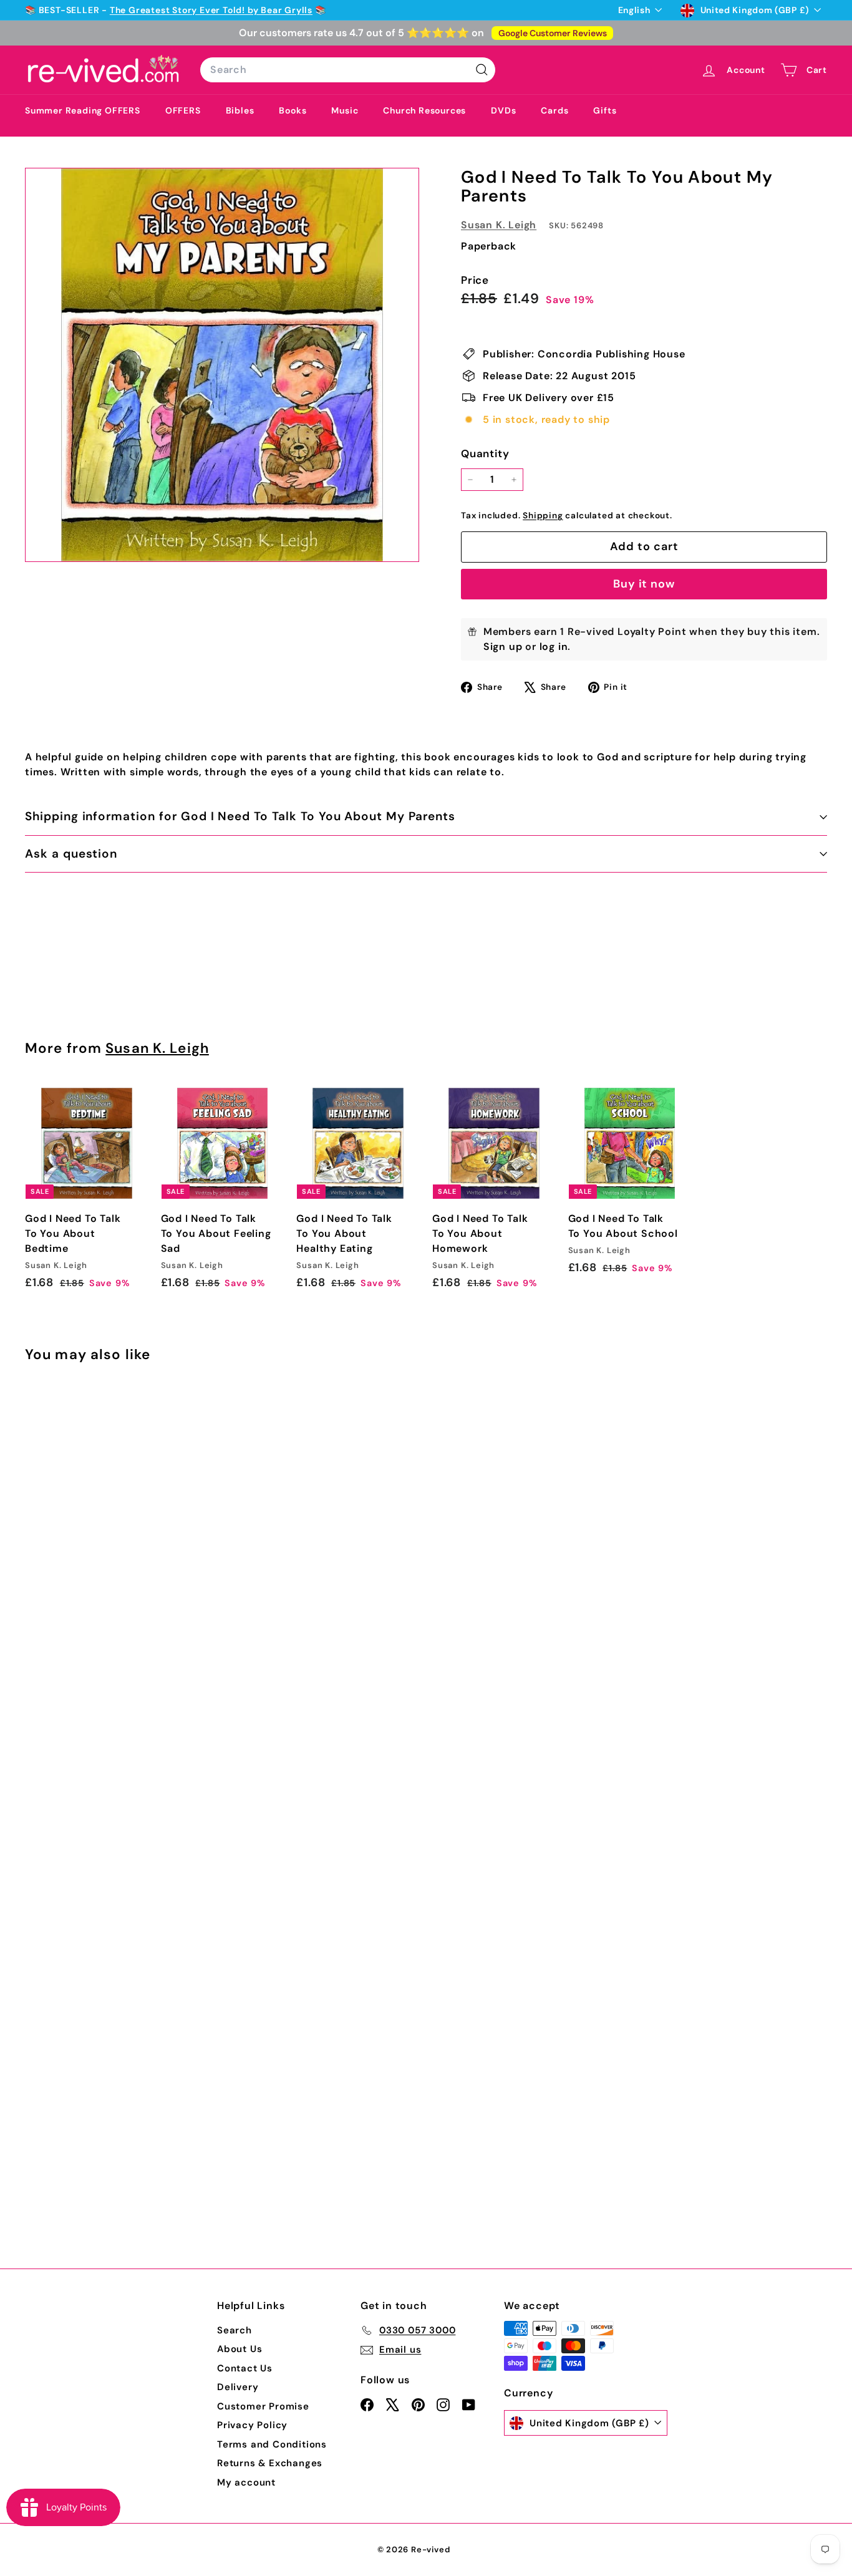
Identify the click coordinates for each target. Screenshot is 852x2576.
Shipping (543, 516)
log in (554, 646)
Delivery (238, 2387)
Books (293, 110)
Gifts (605, 110)
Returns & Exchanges (270, 2463)
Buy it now (644, 584)
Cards (554, 110)
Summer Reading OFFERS (83, 110)
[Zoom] (222, 365)
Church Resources (424, 110)
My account (246, 2482)
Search (235, 2330)
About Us (240, 2349)
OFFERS (183, 110)
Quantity (485, 453)
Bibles (240, 110)
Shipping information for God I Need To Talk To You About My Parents (240, 816)
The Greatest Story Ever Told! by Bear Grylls (211, 10)
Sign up (503, 646)
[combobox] (348, 70)
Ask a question (71, 854)
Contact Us (245, 2368)
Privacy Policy (252, 2425)
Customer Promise (263, 2406)
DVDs (503, 110)
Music (345, 110)
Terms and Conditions (272, 2444)
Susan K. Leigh (499, 225)
